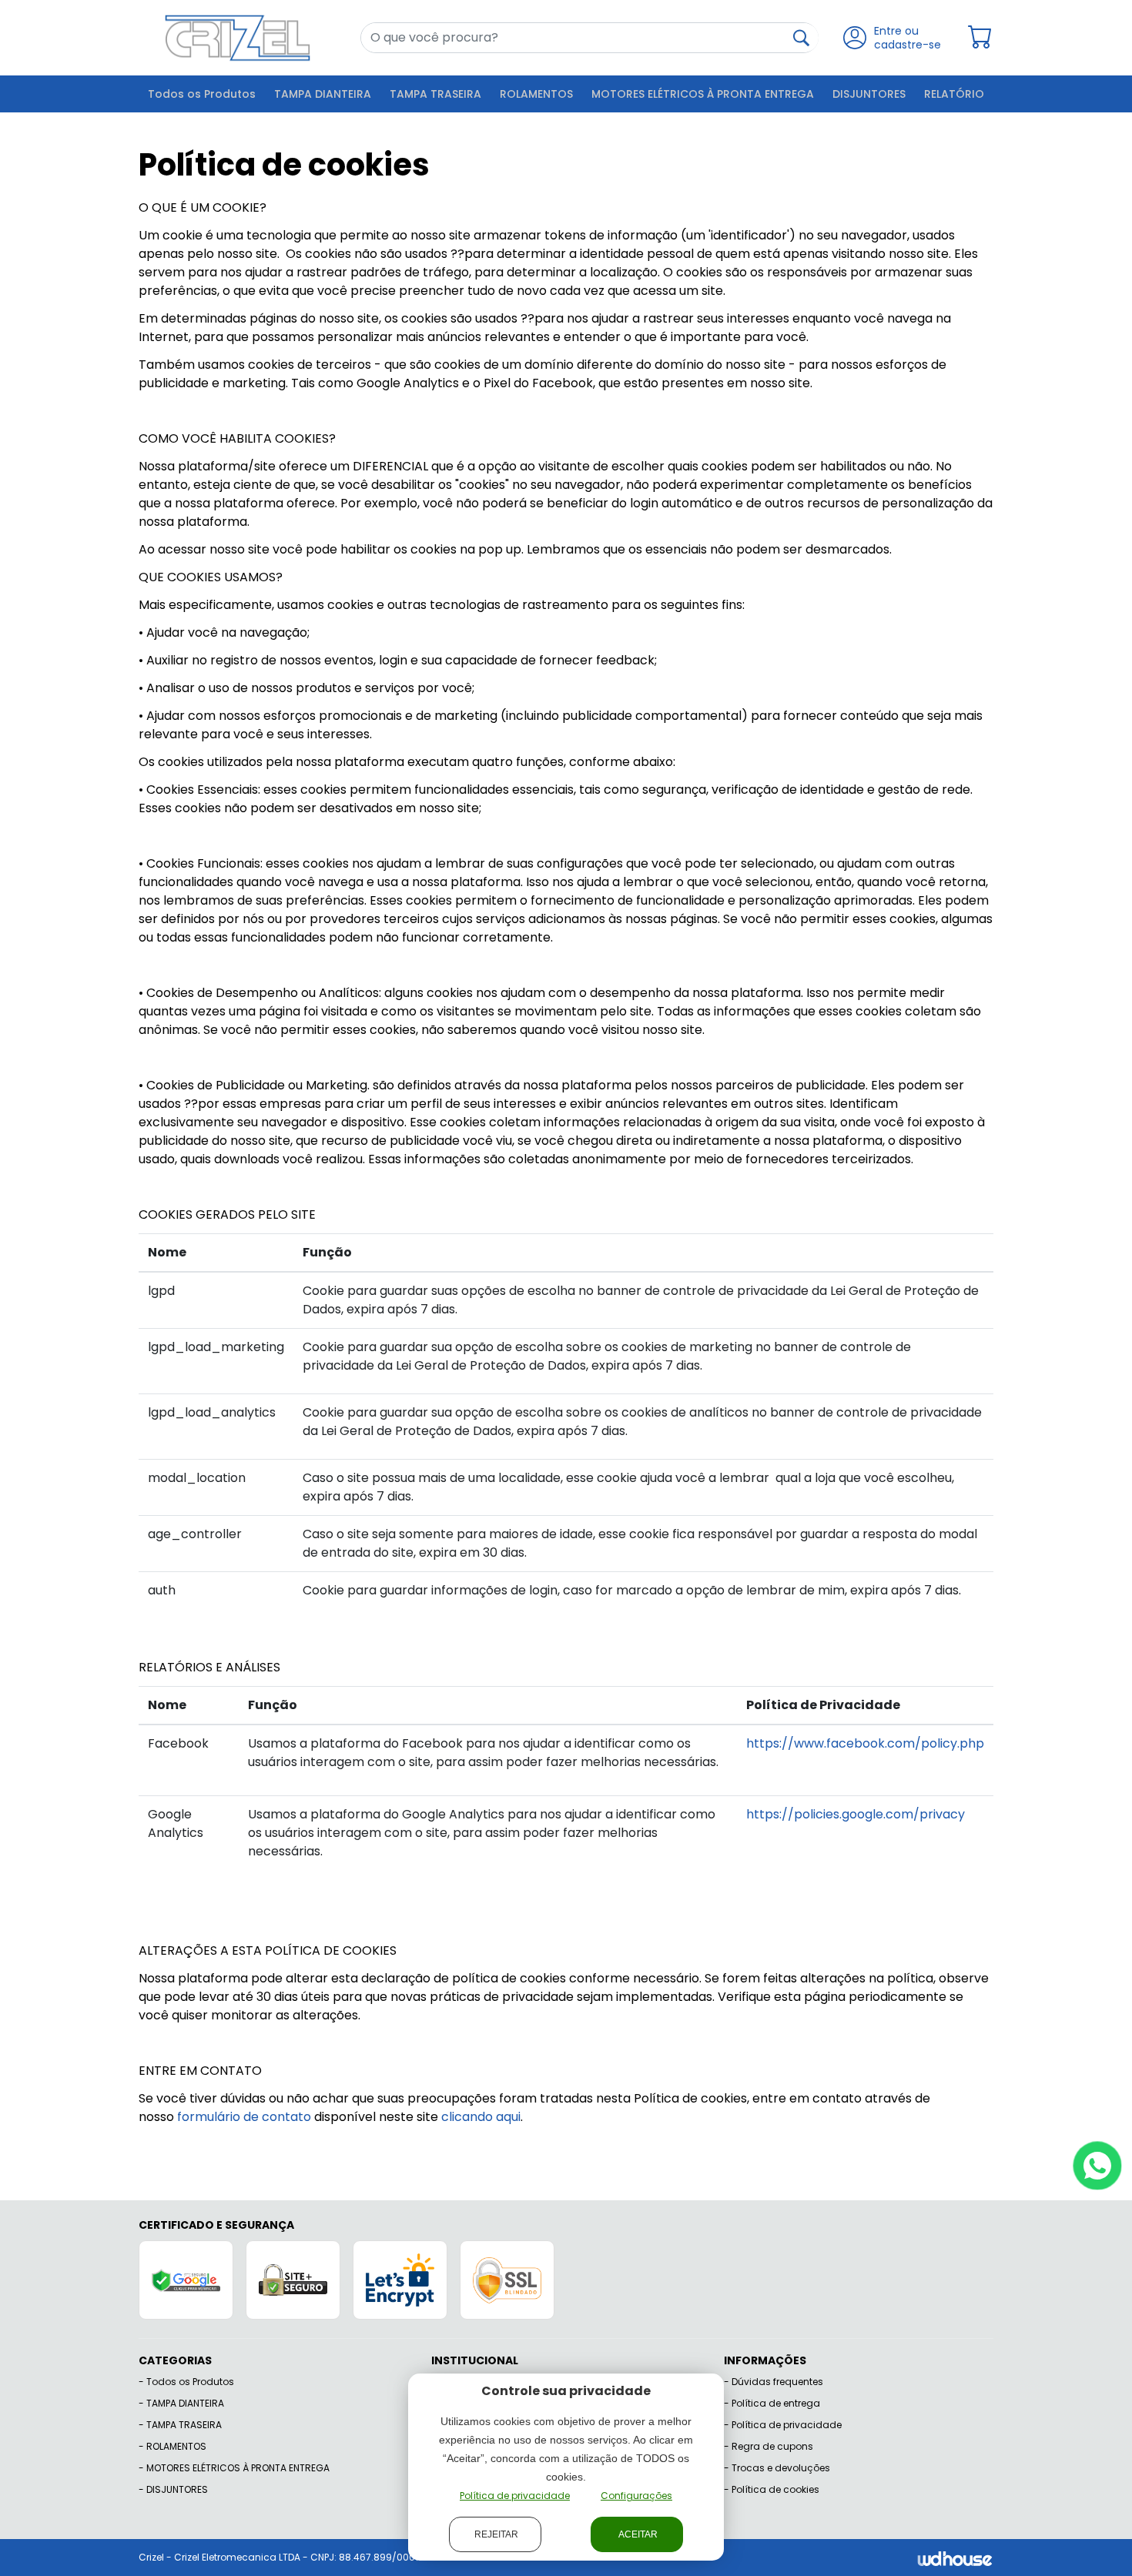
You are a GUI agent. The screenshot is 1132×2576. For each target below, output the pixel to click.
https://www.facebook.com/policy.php (865, 1743)
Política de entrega (776, 2403)
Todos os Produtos (202, 94)
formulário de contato (244, 2117)
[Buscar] (801, 38)
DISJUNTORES (869, 94)
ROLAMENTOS (536, 94)
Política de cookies (775, 2489)
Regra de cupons (772, 2446)
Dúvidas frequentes (777, 2382)
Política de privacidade (787, 2425)
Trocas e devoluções (781, 2468)
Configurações (636, 2496)
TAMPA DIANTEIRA (323, 94)
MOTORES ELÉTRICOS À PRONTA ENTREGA (703, 94)
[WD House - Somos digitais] (955, 2557)
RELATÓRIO (954, 94)
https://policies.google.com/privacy (856, 1814)
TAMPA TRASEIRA (435, 94)
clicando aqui (481, 2117)
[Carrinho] (980, 37)
